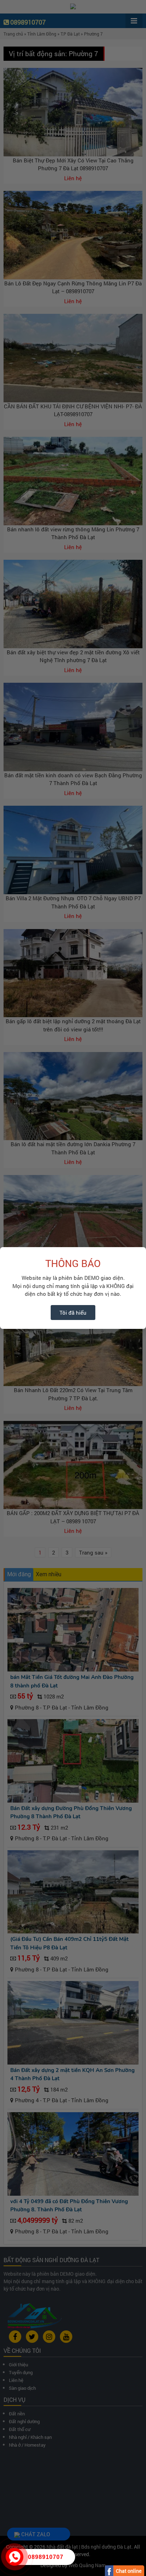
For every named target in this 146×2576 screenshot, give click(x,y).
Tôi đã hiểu (73, 1313)
